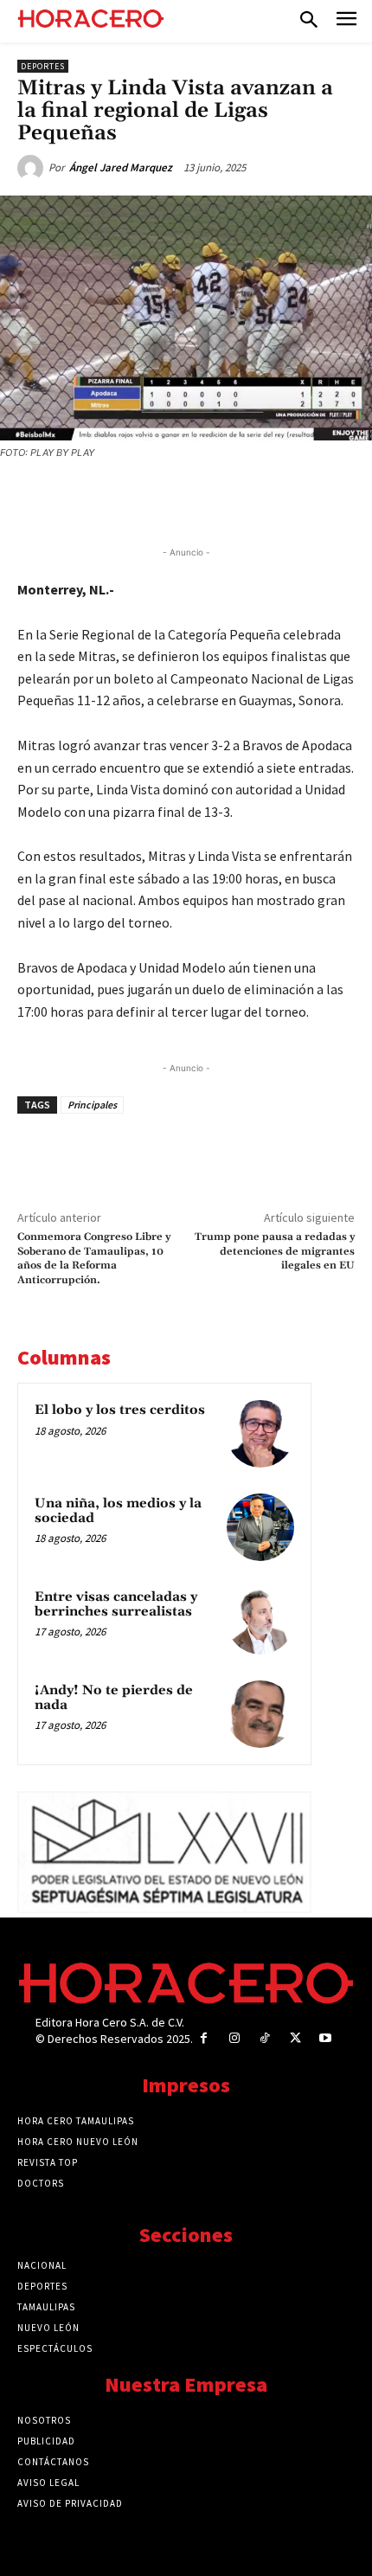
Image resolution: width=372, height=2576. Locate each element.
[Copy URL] (248, 500)
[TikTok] (264, 2038)
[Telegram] (208, 500)
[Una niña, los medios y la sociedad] (260, 1527)
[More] (289, 500)
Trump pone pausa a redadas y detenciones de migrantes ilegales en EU (275, 1251)
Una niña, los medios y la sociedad (118, 1511)
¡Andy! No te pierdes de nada (114, 1698)
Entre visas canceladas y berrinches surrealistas (116, 1604)
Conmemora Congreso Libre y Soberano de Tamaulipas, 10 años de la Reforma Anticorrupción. (94, 1258)
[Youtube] (326, 2038)
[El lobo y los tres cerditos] (260, 1434)
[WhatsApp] (169, 500)
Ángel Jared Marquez (121, 167)
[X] (129, 500)
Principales (92, 1105)
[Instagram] (234, 2038)
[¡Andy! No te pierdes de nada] (260, 1714)
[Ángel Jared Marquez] (33, 168)
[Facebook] (89, 500)
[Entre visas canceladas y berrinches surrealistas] (260, 1621)
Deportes (43, 66)
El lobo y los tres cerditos (120, 1410)
